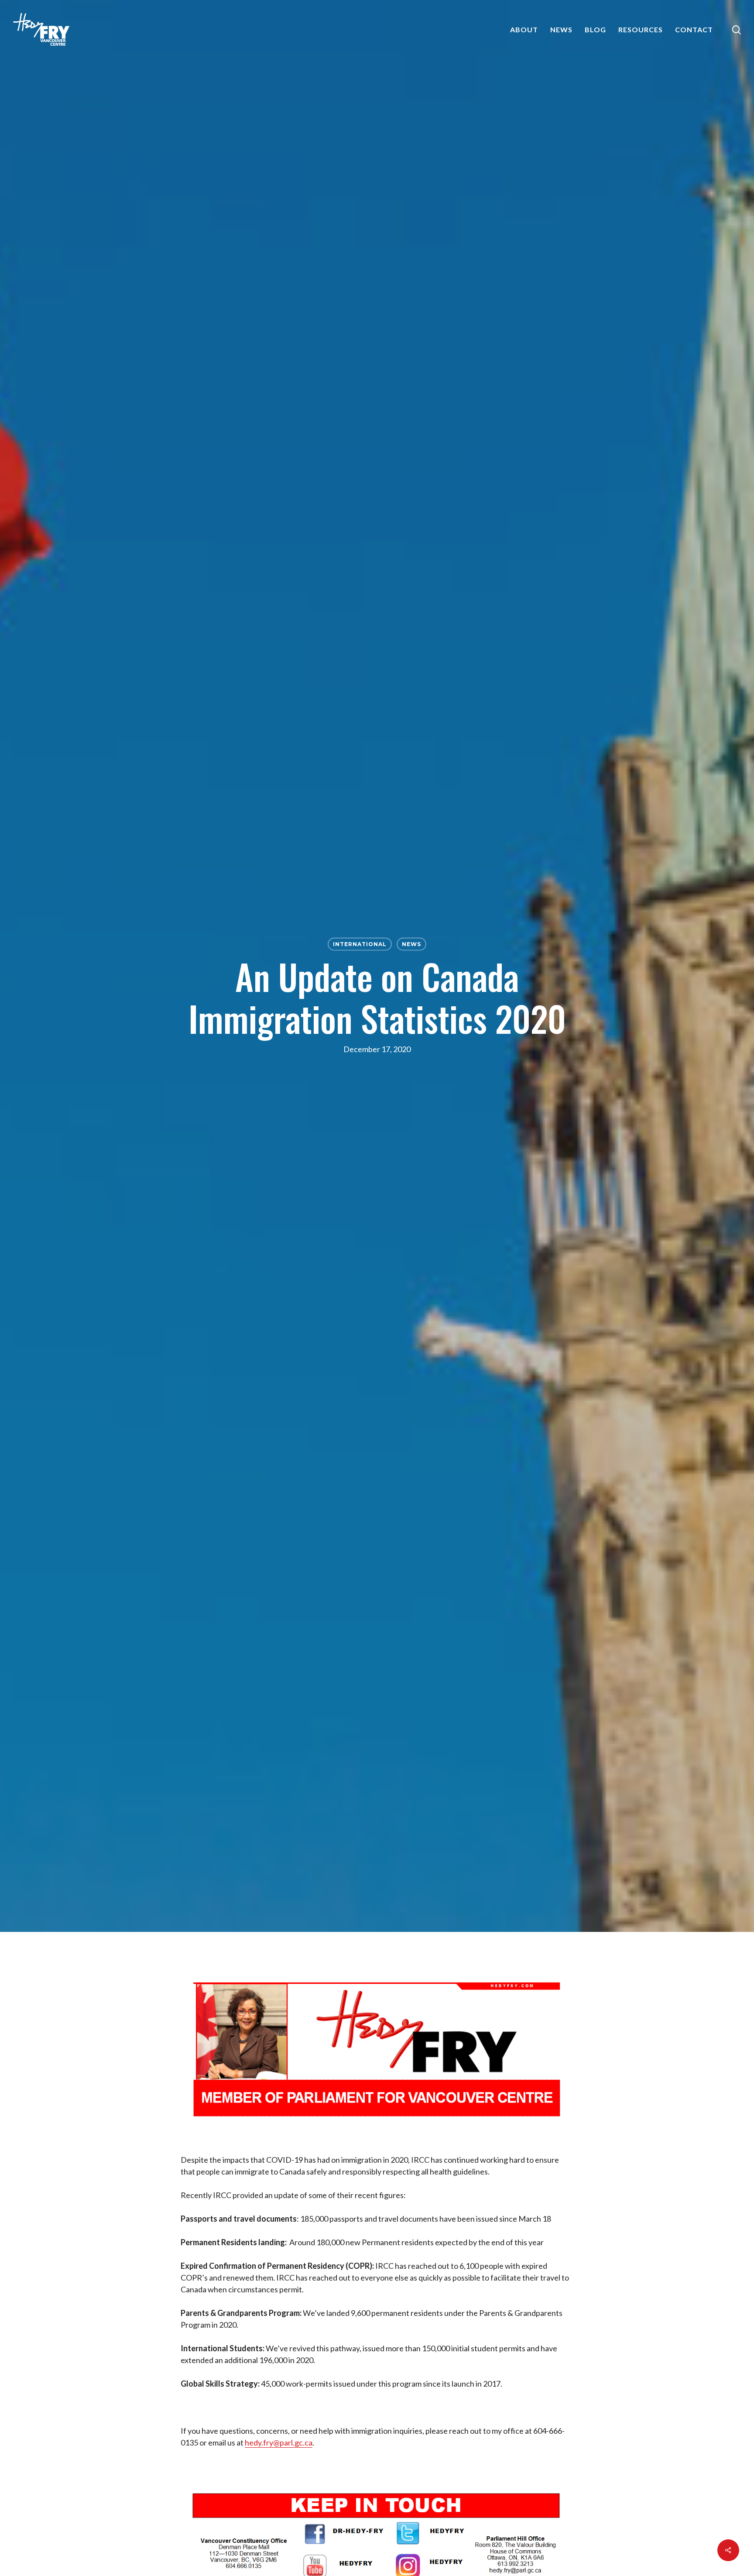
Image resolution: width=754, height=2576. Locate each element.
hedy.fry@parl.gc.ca (279, 2442)
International (360, 944)
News (411, 944)
